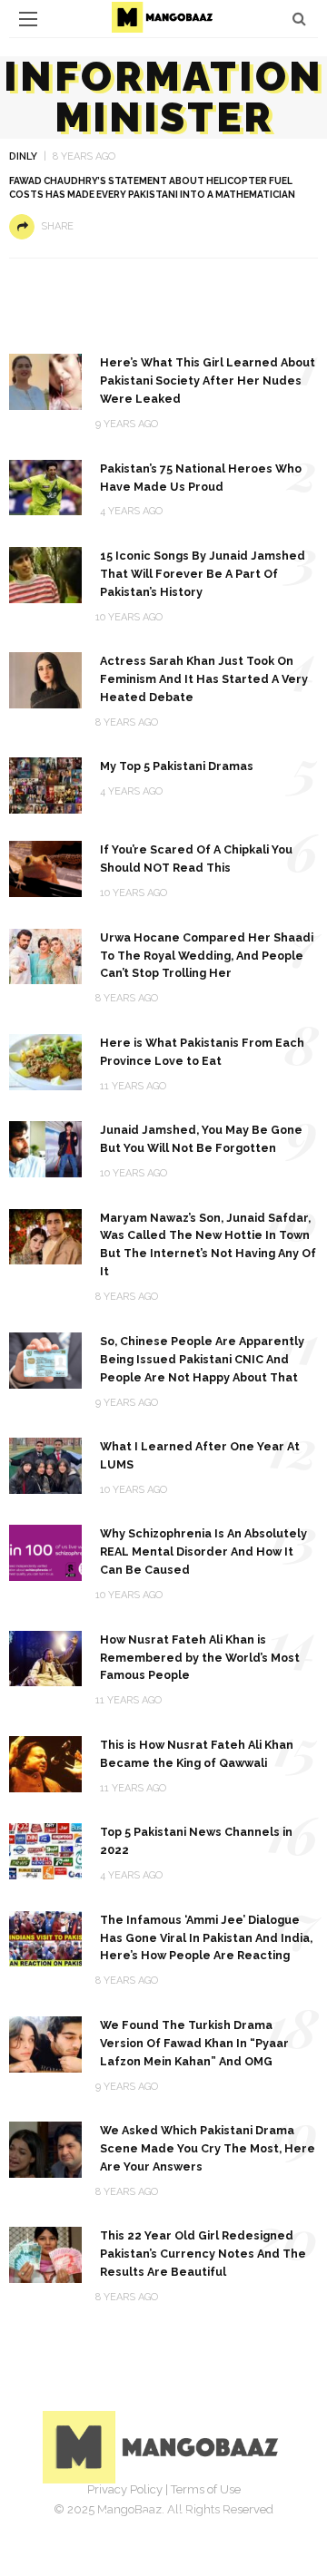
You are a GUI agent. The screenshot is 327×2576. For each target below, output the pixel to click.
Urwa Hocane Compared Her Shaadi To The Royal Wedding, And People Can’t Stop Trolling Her (207, 956)
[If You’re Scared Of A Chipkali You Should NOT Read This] (45, 868)
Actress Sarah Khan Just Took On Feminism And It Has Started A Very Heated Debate (204, 679)
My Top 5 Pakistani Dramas (177, 766)
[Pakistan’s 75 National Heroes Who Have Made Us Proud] (45, 487)
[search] (299, 19)
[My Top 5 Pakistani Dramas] (45, 785)
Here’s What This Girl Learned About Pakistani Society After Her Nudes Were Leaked (208, 381)
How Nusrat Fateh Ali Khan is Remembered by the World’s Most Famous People (200, 1658)
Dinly (23, 156)
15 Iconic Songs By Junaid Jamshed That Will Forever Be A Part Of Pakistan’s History (203, 574)
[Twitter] (144, 2517)
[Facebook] (104, 2517)
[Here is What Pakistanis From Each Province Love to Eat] (45, 1061)
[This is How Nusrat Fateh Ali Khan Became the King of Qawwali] (45, 1763)
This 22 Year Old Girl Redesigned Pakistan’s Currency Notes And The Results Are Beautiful (203, 2254)
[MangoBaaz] (164, 2446)
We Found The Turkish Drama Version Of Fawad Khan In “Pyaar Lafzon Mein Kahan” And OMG (194, 2043)
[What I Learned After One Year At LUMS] (45, 1464)
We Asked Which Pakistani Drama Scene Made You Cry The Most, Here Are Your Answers (208, 2148)
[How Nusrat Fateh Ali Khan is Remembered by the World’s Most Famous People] (45, 1658)
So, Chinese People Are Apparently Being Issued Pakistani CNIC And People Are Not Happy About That (202, 1359)
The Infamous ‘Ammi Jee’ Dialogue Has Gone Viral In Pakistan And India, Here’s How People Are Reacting (206, 1938)
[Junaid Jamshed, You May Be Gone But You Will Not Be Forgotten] (45, 1148)
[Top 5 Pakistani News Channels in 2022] (45, 1850)
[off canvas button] (28, 19)
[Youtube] (223, 2517)
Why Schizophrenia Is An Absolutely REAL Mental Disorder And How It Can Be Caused (203, 1551)
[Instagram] (183, 2517)
